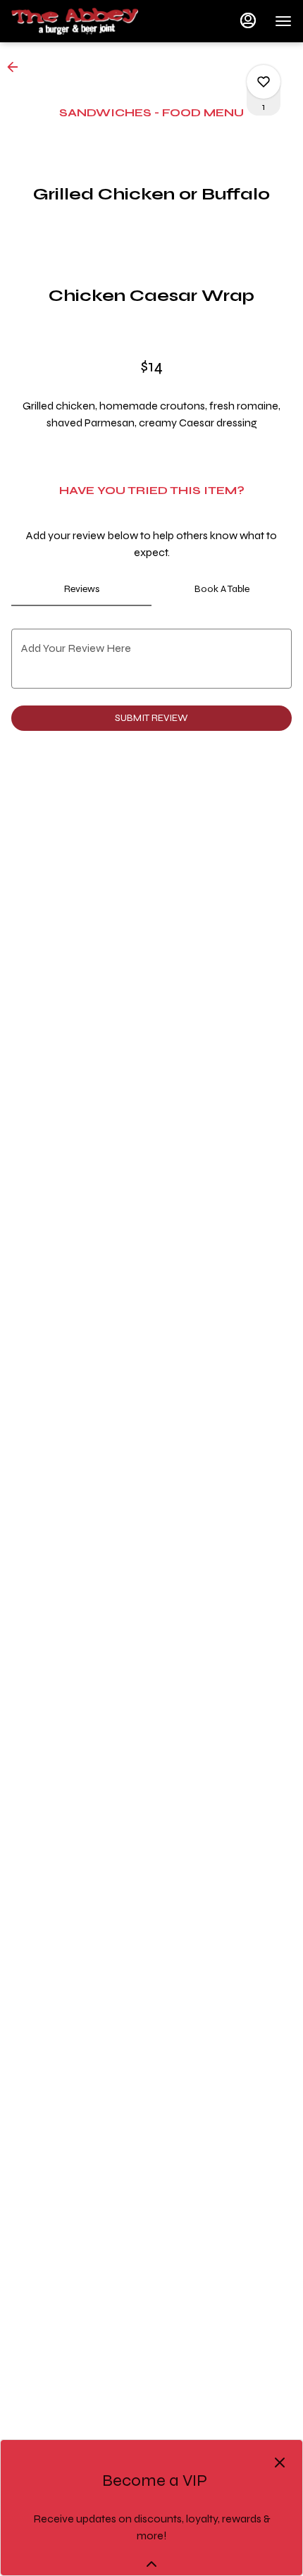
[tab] (81, 589)
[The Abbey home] (75, 21)
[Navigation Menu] (283, 21)
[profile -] (248, 20)
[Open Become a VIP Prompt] (151, 2564)
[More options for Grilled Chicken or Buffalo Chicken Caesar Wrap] (264, 82)
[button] (17, 67)
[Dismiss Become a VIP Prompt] (280, 2463)
